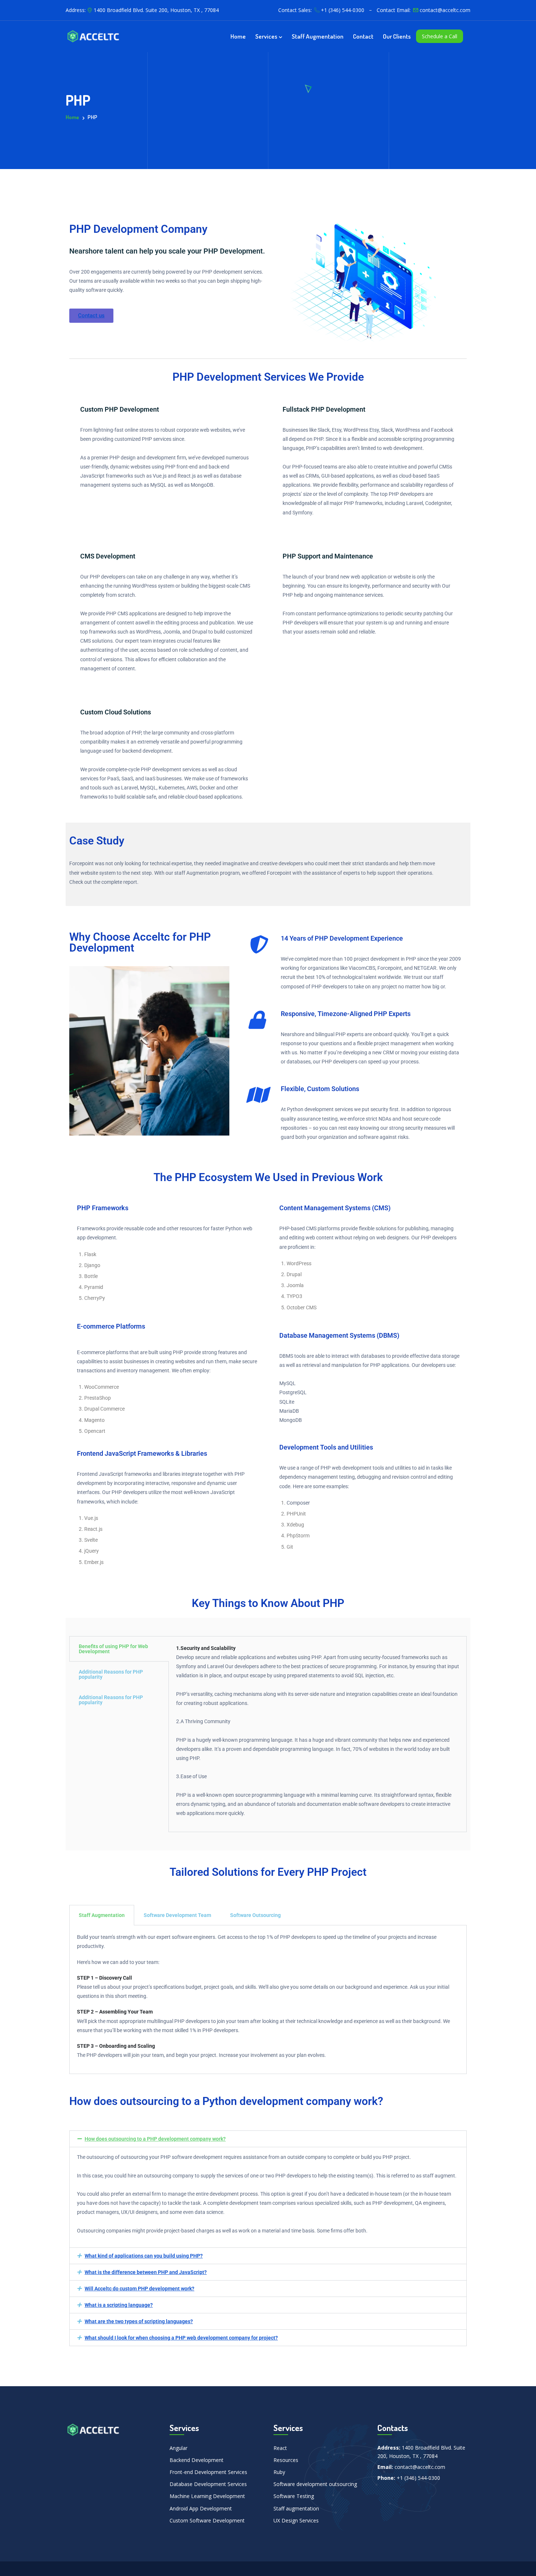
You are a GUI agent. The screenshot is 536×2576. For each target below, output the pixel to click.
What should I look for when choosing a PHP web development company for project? (181, 2338)
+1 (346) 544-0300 (343, 10)
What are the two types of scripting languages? (139, 2321)
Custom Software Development (207, 2520)
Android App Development (201, 2508)
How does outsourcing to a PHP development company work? (155, 2139)
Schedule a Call (440, 36)
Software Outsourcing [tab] (255, 1915)
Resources (286, 2460)
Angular (178, 2448)
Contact (363, 36)
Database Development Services (208, 2484)
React (280, 2448)
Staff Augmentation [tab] (102, 1915)
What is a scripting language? (119, 2305)
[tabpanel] (318, 1734)
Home (238, 36)
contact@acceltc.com (445, 10)
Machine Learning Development (207, 2496)
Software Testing (294, 2496)
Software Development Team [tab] (177, 1915)
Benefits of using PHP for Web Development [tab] (113, 1649)
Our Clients (397, 36)
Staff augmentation (318, 36)
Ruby (279, 2472)
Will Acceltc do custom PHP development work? (139, 2289)
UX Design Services (296, 2520)
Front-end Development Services (208, 2472)
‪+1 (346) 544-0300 (418, 2478)
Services (266, 36)
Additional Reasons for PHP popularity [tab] (111, 1674)
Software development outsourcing (315, 2484)
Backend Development (197, 2460)
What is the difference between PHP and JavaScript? (146, 2272)
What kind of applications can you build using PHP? (144, 2256)
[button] (268, 2139)
